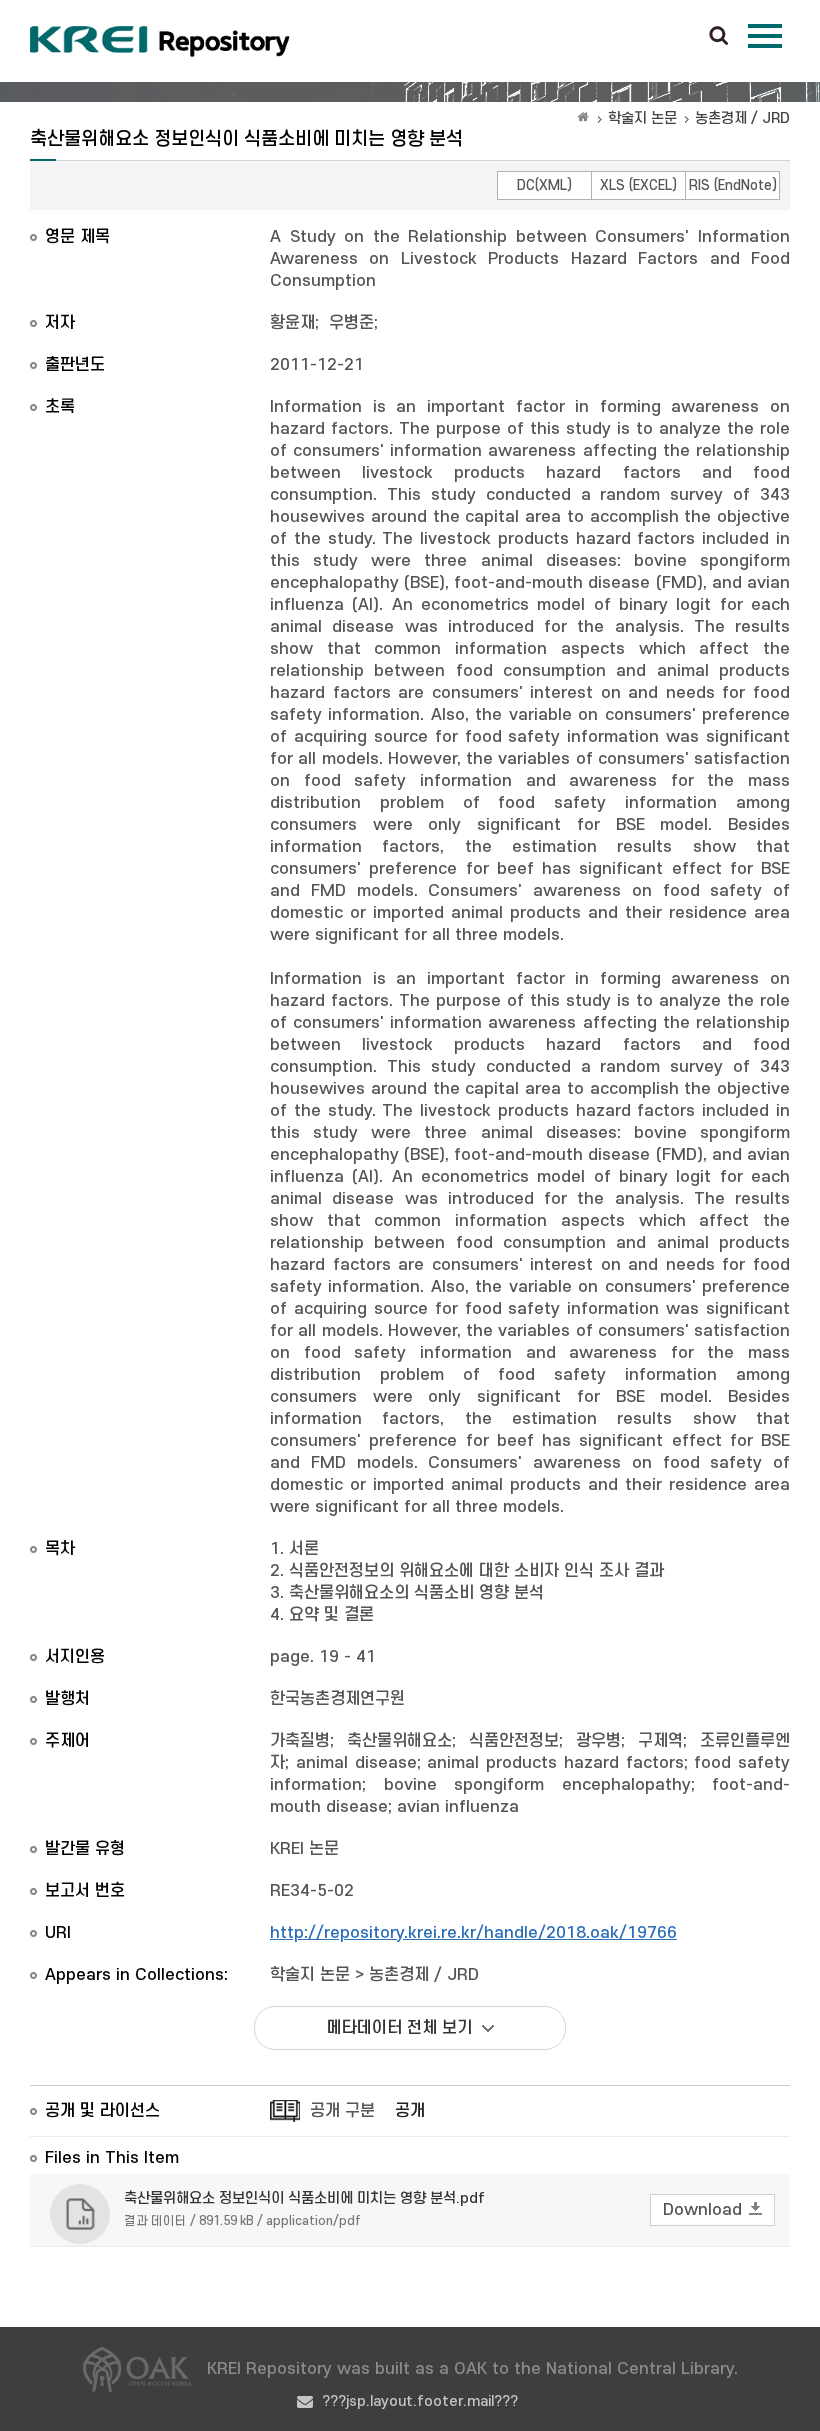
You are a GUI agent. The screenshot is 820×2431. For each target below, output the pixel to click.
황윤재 (292, 323)
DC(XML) (544, 185)
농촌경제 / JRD (742, 118)
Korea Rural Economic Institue (160, 41)
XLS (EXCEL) (638, 185)
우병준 (351, 323)
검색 (719, 37)
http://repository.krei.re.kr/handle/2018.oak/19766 (473, 1933)
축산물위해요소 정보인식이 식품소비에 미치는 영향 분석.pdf (304, 2198)
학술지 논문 (642, 118)
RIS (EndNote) (733, 185)
